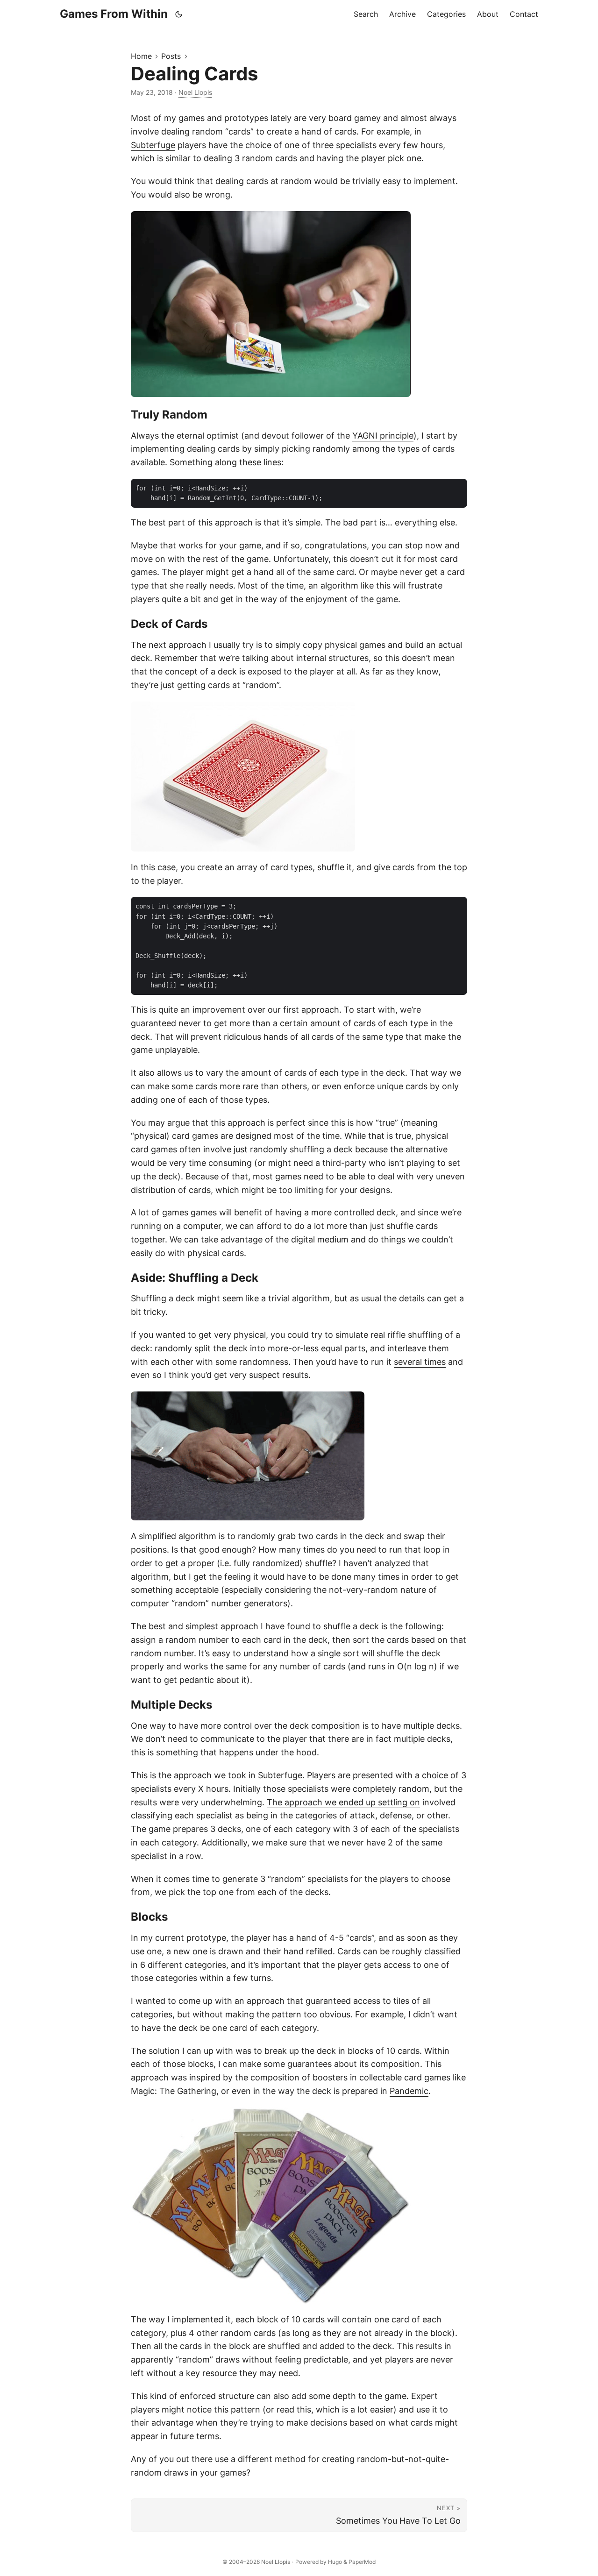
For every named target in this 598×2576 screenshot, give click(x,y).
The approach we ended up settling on (343, 1802)
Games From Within (114, 14)
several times (420, 1362)
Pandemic (409, 2091)
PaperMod (362, 2562)
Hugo (335, 2562)
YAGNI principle (383, 436)
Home (141, 56)
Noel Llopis (195, 92)
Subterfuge (153, 145)
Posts (171, 56)
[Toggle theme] (179, 14)
